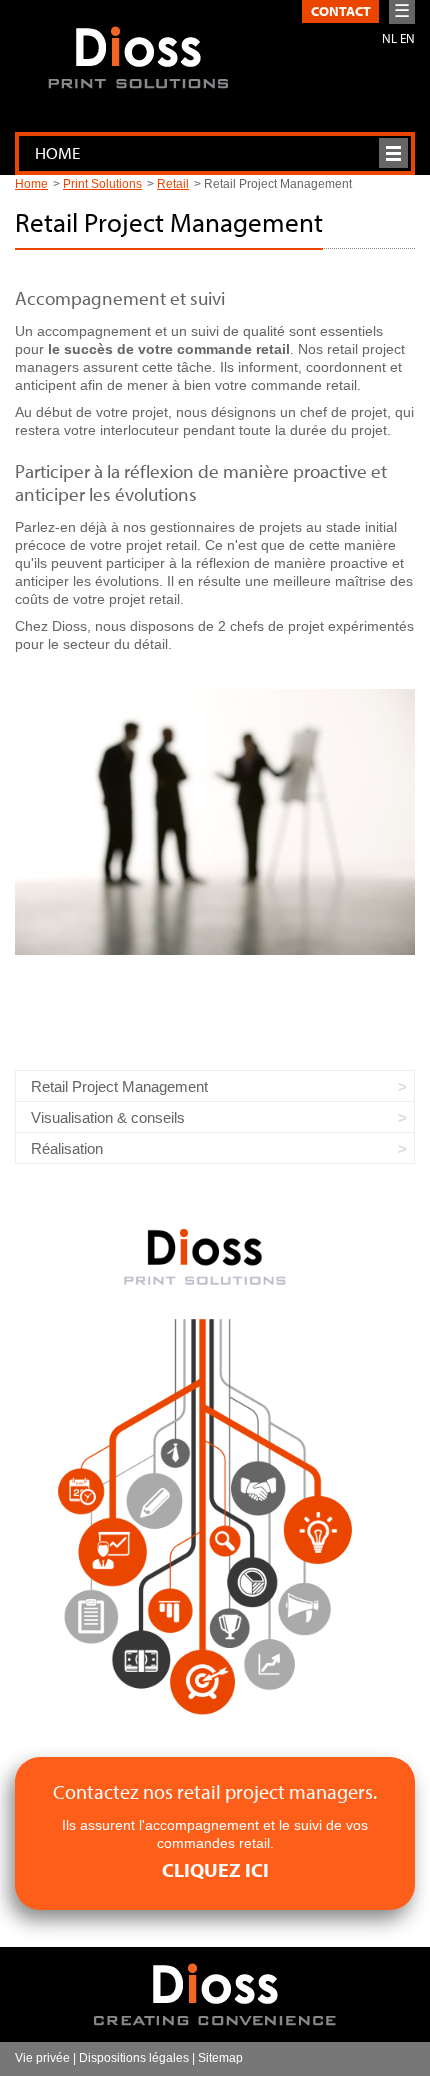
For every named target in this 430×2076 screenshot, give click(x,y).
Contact (341, 11)
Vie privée (42, 2058)
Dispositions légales (134, 2058)
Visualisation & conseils (108, 1117)
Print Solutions (102, 184)
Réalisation (67, 1148)
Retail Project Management (119, 1086)
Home (31, 184)
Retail (173, 184)
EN (407, 38)
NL (389, 38)
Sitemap (220, 2058)
